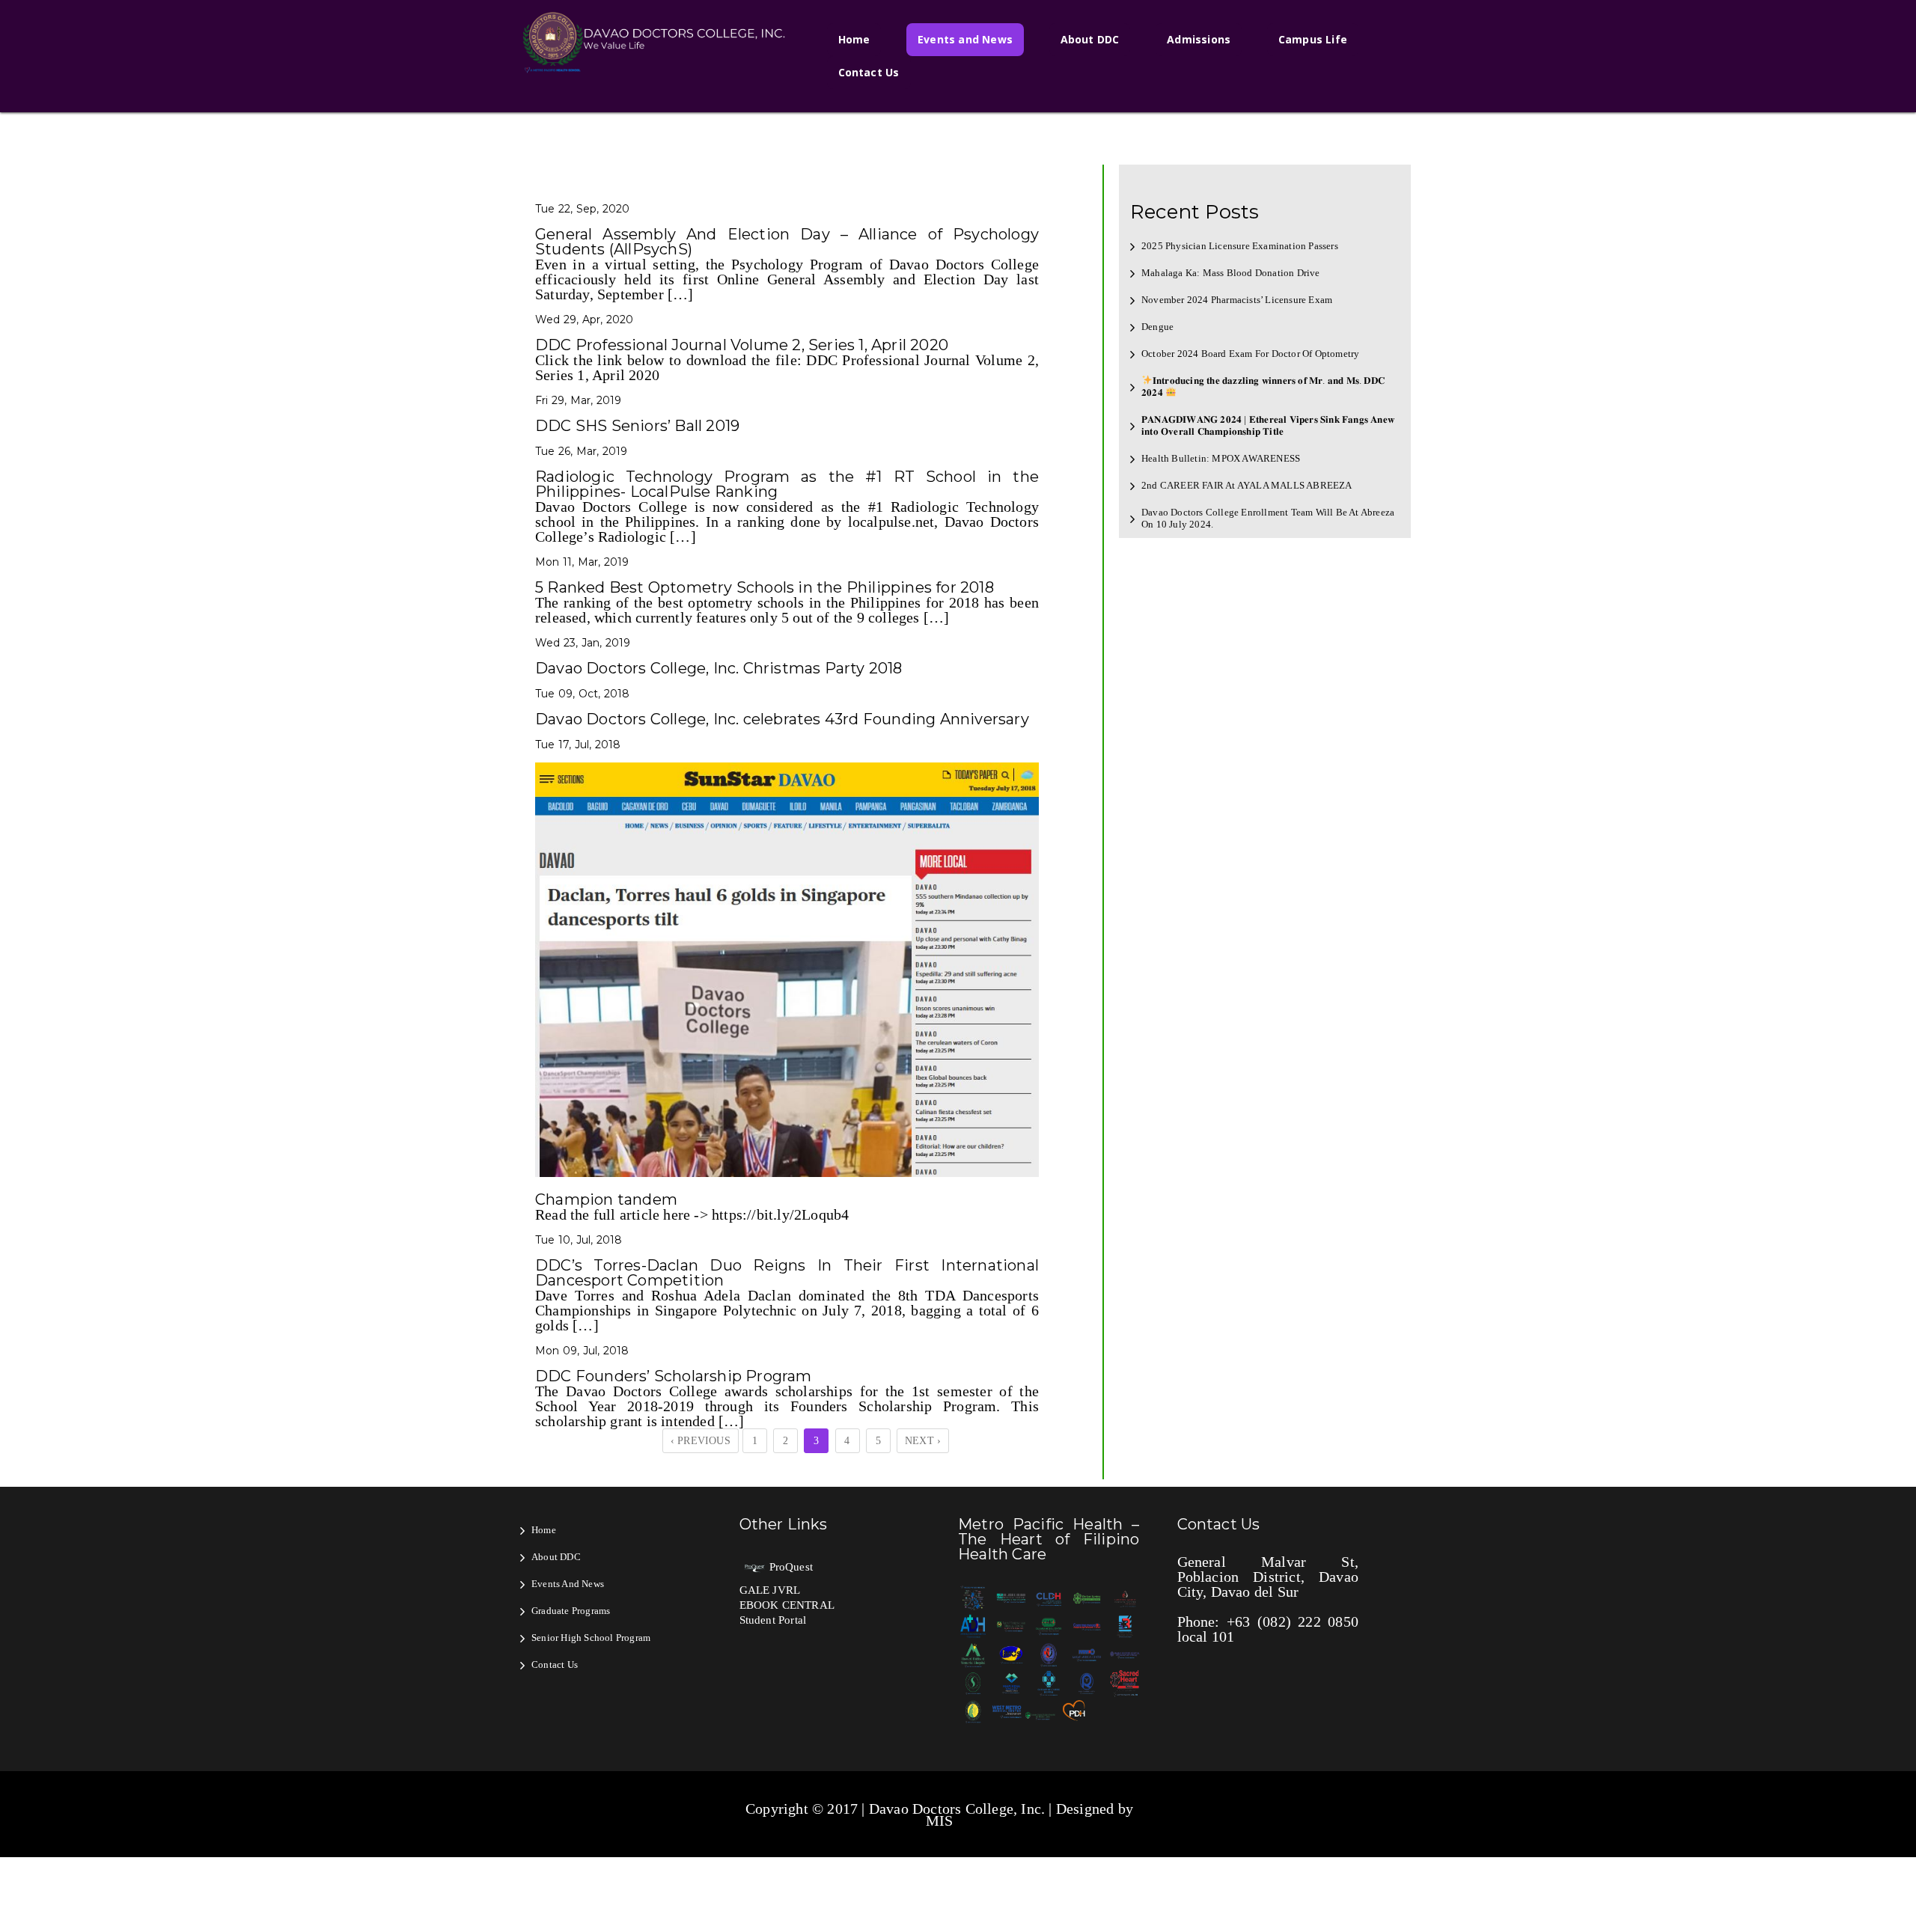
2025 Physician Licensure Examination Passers (1240, 246)
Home (854, 39)
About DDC (1090, 39)
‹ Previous (701, 1441)
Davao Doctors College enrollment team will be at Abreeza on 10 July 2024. (1268, 518)
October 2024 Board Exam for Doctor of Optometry (1250, 354)
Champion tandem (606, 1199)
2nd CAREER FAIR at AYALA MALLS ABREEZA (1247, 485)
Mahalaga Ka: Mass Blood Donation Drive (1231, 273)
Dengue (1157, 327)
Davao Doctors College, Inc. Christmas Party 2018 (719, 668)
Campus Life (1313, 39)
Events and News (965, 39)
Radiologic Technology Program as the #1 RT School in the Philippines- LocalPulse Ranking (787, 484)
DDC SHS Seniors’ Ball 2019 (637, 426)
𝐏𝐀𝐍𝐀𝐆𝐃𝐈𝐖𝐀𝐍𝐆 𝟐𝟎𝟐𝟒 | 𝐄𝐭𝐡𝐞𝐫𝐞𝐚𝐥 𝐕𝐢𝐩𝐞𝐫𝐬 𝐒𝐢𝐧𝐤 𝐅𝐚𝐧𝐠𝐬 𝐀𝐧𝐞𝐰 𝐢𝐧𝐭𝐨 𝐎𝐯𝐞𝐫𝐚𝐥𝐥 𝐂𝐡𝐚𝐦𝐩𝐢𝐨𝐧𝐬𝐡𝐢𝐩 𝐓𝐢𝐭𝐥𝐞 (1268, 425)
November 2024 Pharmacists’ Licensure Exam (1237, 300)
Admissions (1199, 39)
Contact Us (869, 72)
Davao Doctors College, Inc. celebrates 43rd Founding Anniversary (782, 719)
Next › (923, 1441)
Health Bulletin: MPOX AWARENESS (1221, 458)
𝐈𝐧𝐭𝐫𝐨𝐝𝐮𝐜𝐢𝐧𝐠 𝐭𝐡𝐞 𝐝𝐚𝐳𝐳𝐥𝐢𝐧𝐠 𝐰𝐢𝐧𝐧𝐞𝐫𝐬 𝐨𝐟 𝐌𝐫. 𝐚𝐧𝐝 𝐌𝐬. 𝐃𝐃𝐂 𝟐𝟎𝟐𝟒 (1263, 386)
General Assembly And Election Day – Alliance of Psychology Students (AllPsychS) (787, 242)
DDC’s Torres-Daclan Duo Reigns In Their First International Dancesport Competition (787, 1273)
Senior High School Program (591, 1638)
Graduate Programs (571, 1611)
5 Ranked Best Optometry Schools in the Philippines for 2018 (765, 587)
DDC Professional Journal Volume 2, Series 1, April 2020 (742, 345)
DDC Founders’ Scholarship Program (674, 1376)
